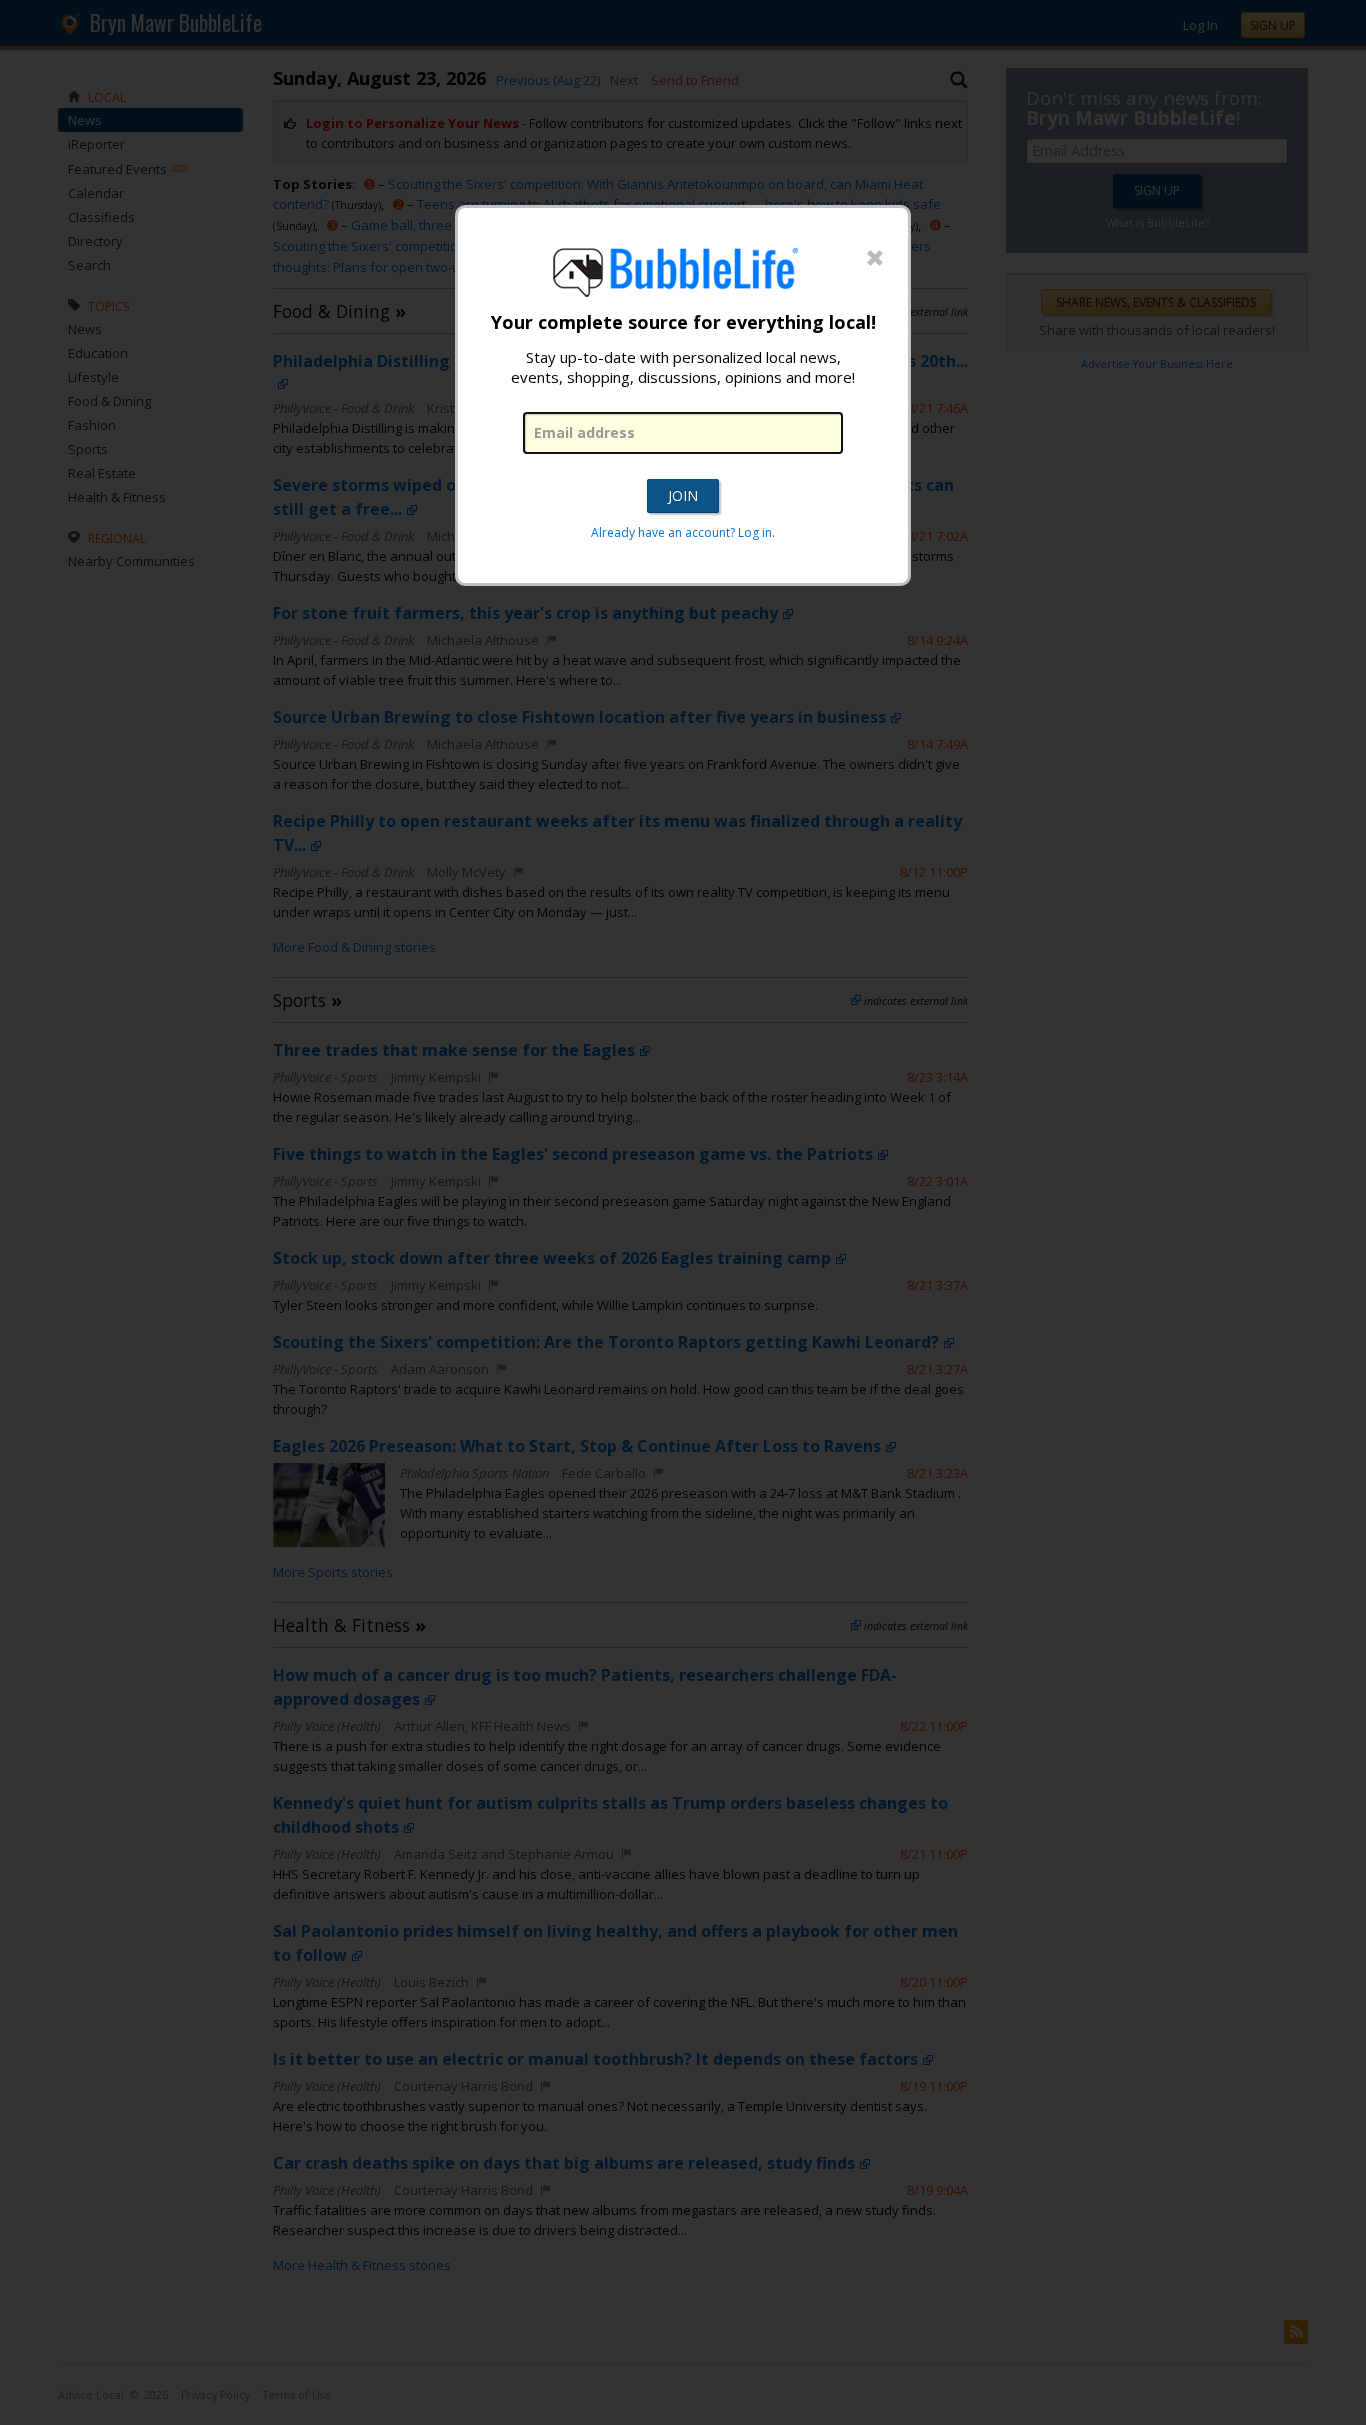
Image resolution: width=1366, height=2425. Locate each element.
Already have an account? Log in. (683, 532)
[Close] (875, 259)
